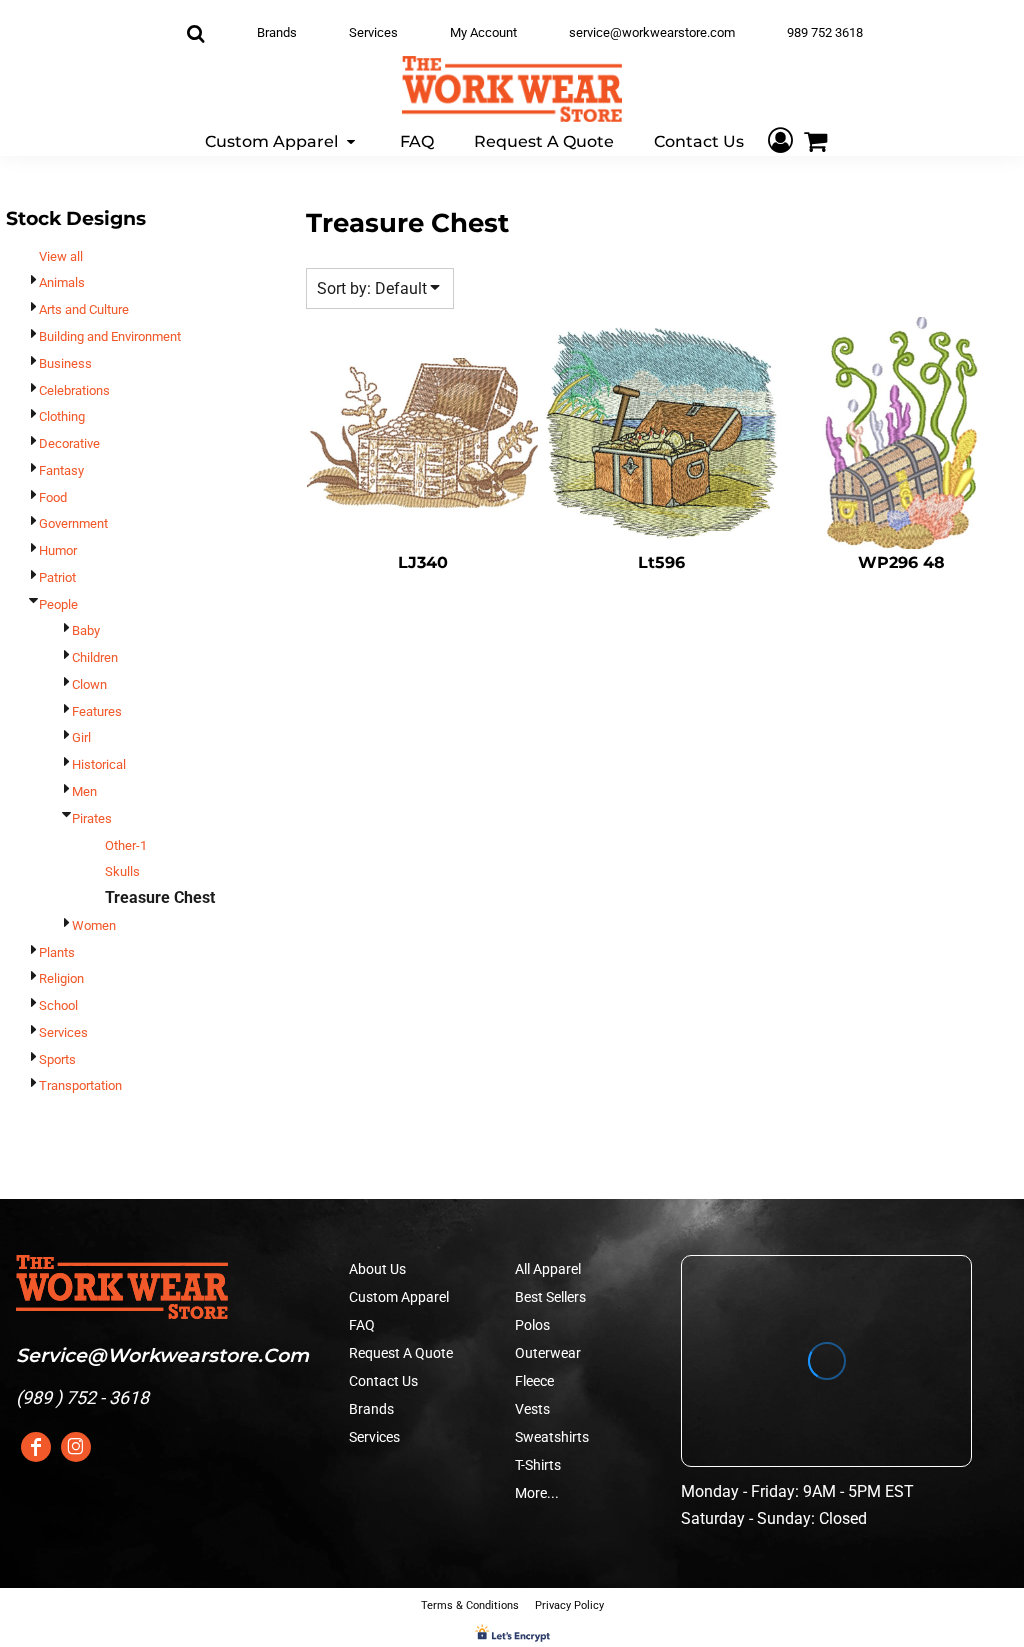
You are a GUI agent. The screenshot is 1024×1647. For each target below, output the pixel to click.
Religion (61, 978)
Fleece (534, 1381)
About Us (377, 1269)
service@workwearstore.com (652, 32)
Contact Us (383, 1381)
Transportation (80, 1085)
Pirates (92, 818)
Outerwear (548, 1353)
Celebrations (74, 390)
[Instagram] (76, 1447)
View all (61, 256)
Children (95, 657)
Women (94, 925)
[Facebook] (36, 1447)
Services (373, 32)
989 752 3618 (825, 32)
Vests (532, 1409)
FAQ (362, 1325)
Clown (89, 684)
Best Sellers (550, 1297)
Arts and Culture (84, 309)
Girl (81, 737)
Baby (86, 630)
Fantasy (61, 470)
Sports (57, 1059)
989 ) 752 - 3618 (85, 1397)
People (58, 604)
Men (84, 791)
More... (537, 1493)
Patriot (57, 577)
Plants (57, 952)
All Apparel (548, 1269)
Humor (58, 550)
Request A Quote (401, 1353)
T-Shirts (538, 1465)
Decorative (69, 443)
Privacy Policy (569, 1605)
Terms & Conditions (470, 1605)
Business (65, 363)
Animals (62, 282)
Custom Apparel (399, 1297)
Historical (99, 764)
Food (53, 497)
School (58, 1005)
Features (97, 711)
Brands (277, 32)
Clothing (62, 416)
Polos (532, 1325)
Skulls (122, 871)
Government (73, 523)
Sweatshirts (552, 1437)
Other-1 (126, 845)
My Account (483, 32)
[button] (282, 140)
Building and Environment (110, 336)
